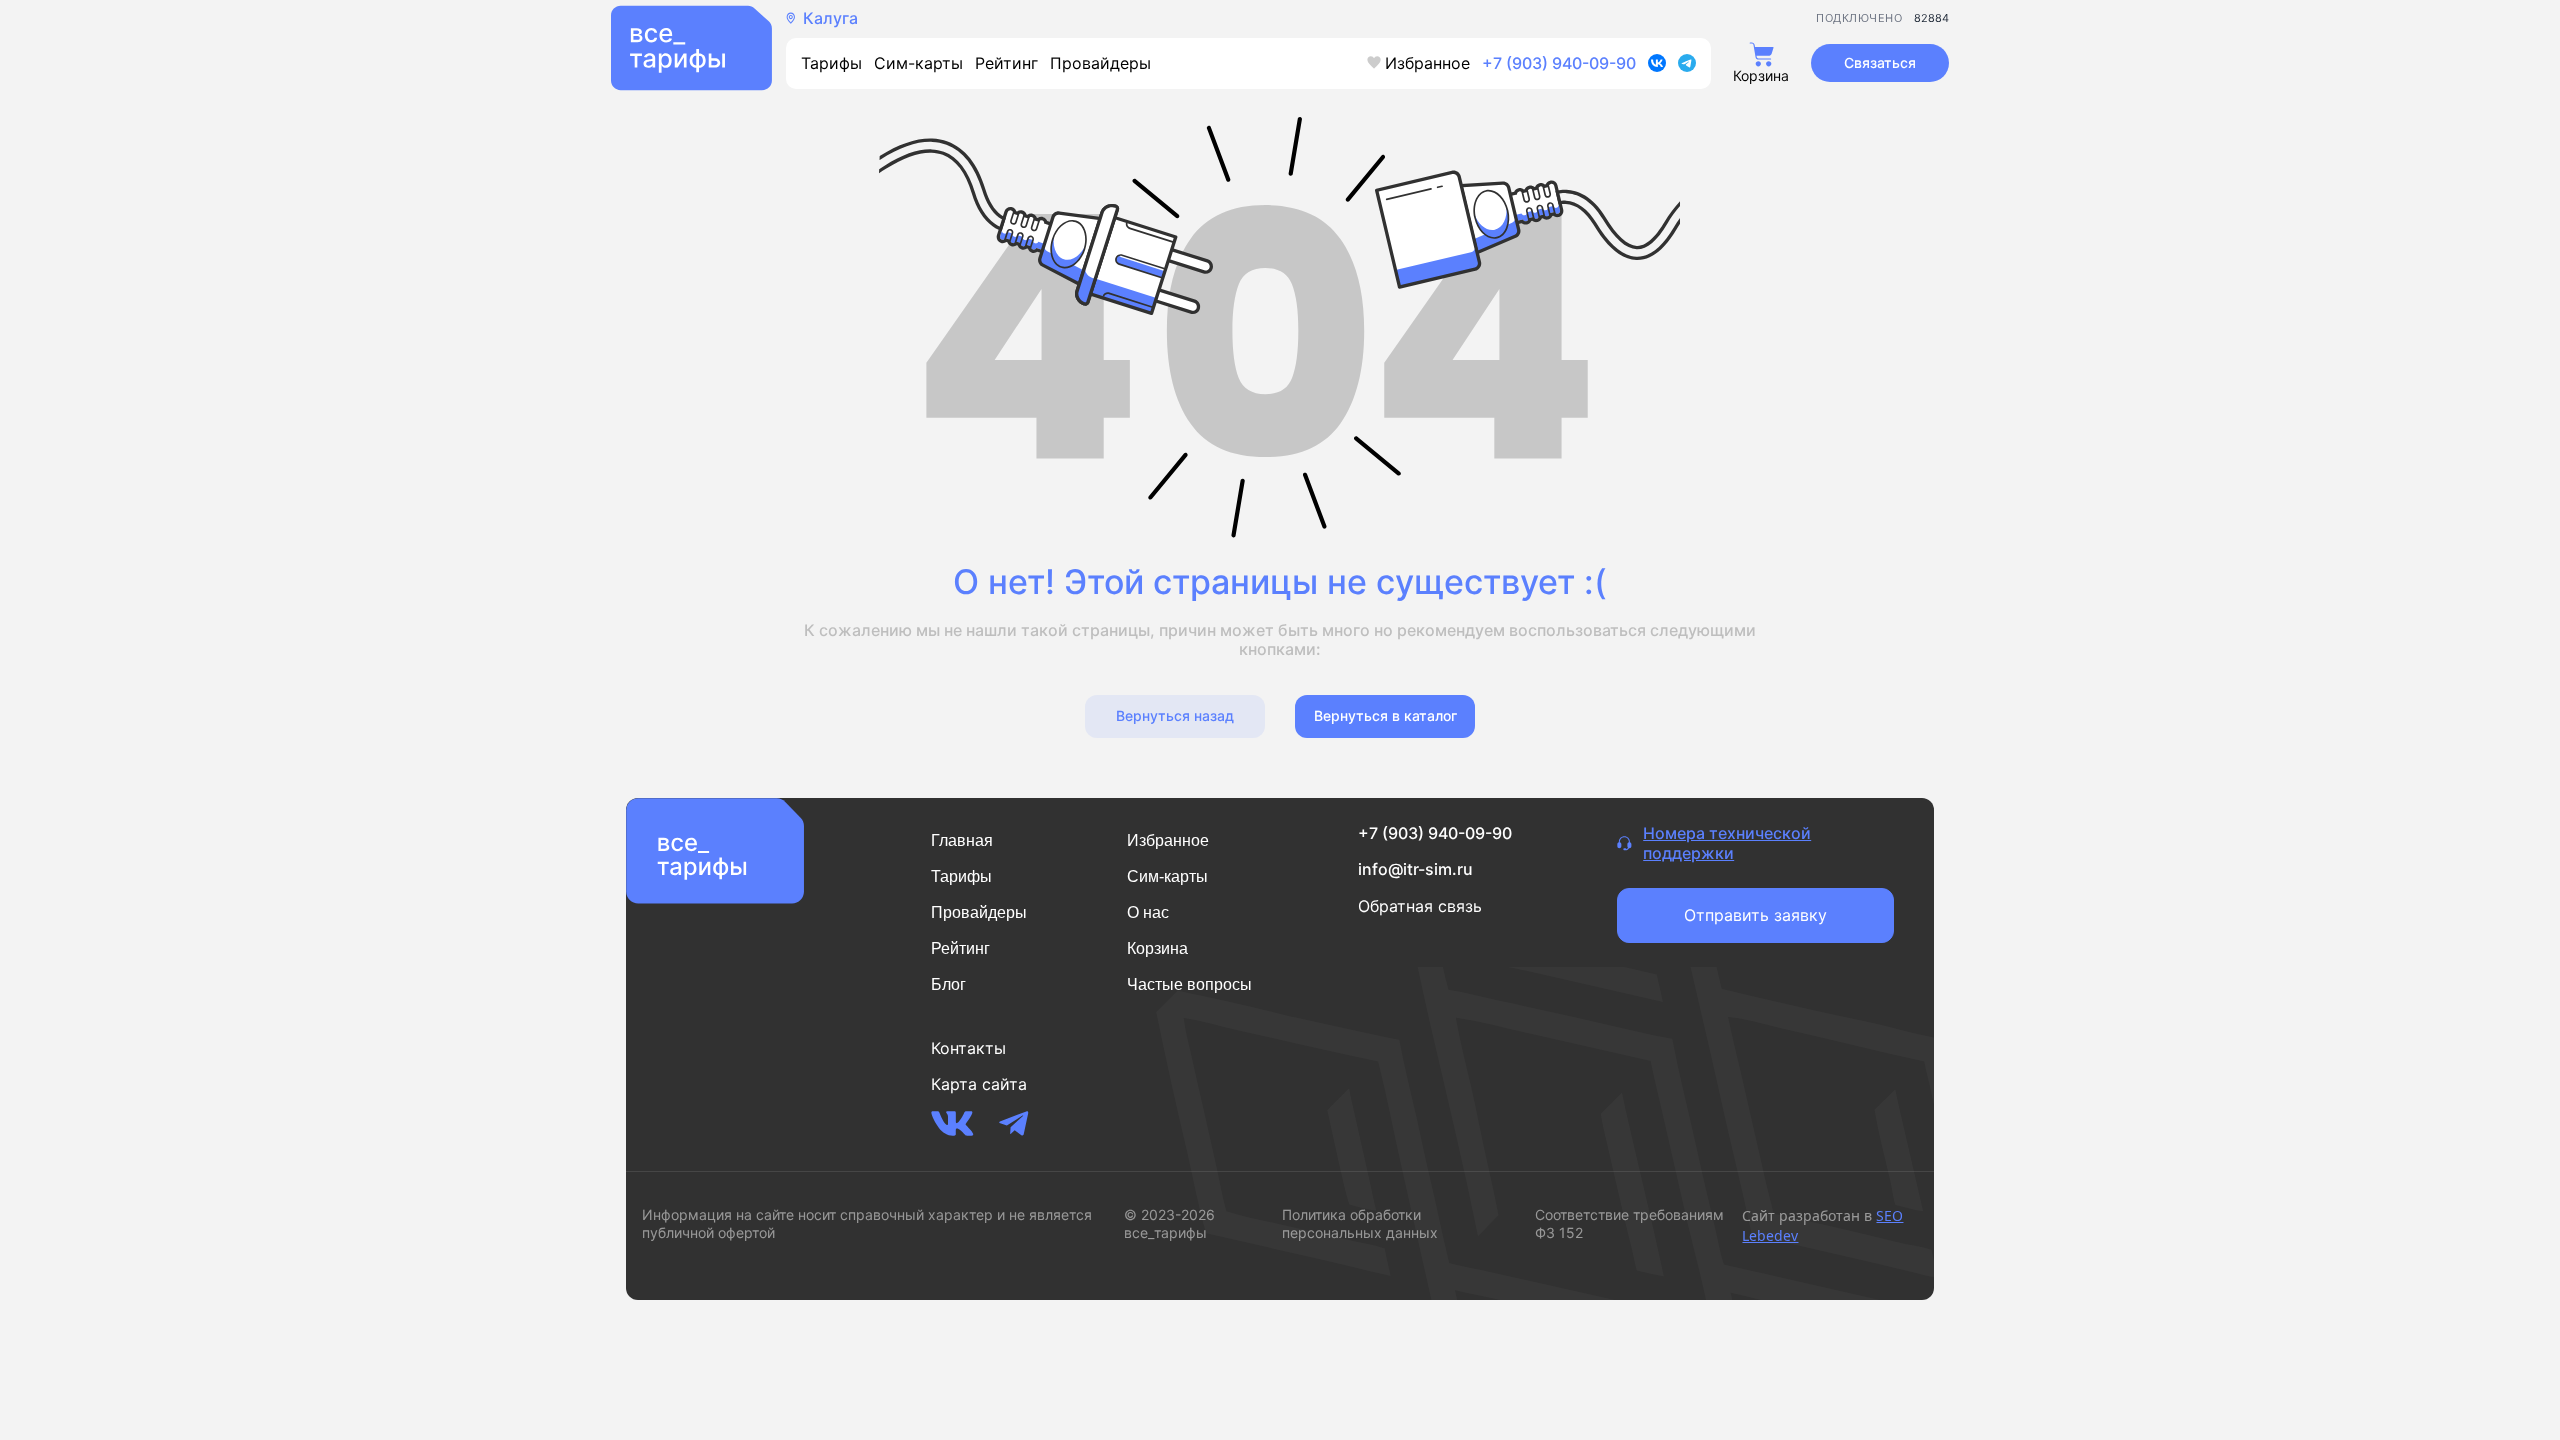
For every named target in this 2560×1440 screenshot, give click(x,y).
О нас (1148, 912)
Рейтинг (1006, 63)
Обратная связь (1420, 906)
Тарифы (831, 63)
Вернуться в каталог (1385, 715)
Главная (962, 840)
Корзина (1157, 948)
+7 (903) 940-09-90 (1559, 63)
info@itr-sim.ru (1415, 869)
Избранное (1427, 63)
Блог (948, 984)
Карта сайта (979, 1084)
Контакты (968, 1048)
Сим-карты (918, 63)
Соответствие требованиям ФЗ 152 (1629, 1223)
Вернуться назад (1175, 715)
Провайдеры (1100, 63)
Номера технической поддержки (1727, 843)
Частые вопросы (1189, 984)
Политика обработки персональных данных (1360, 1223)
